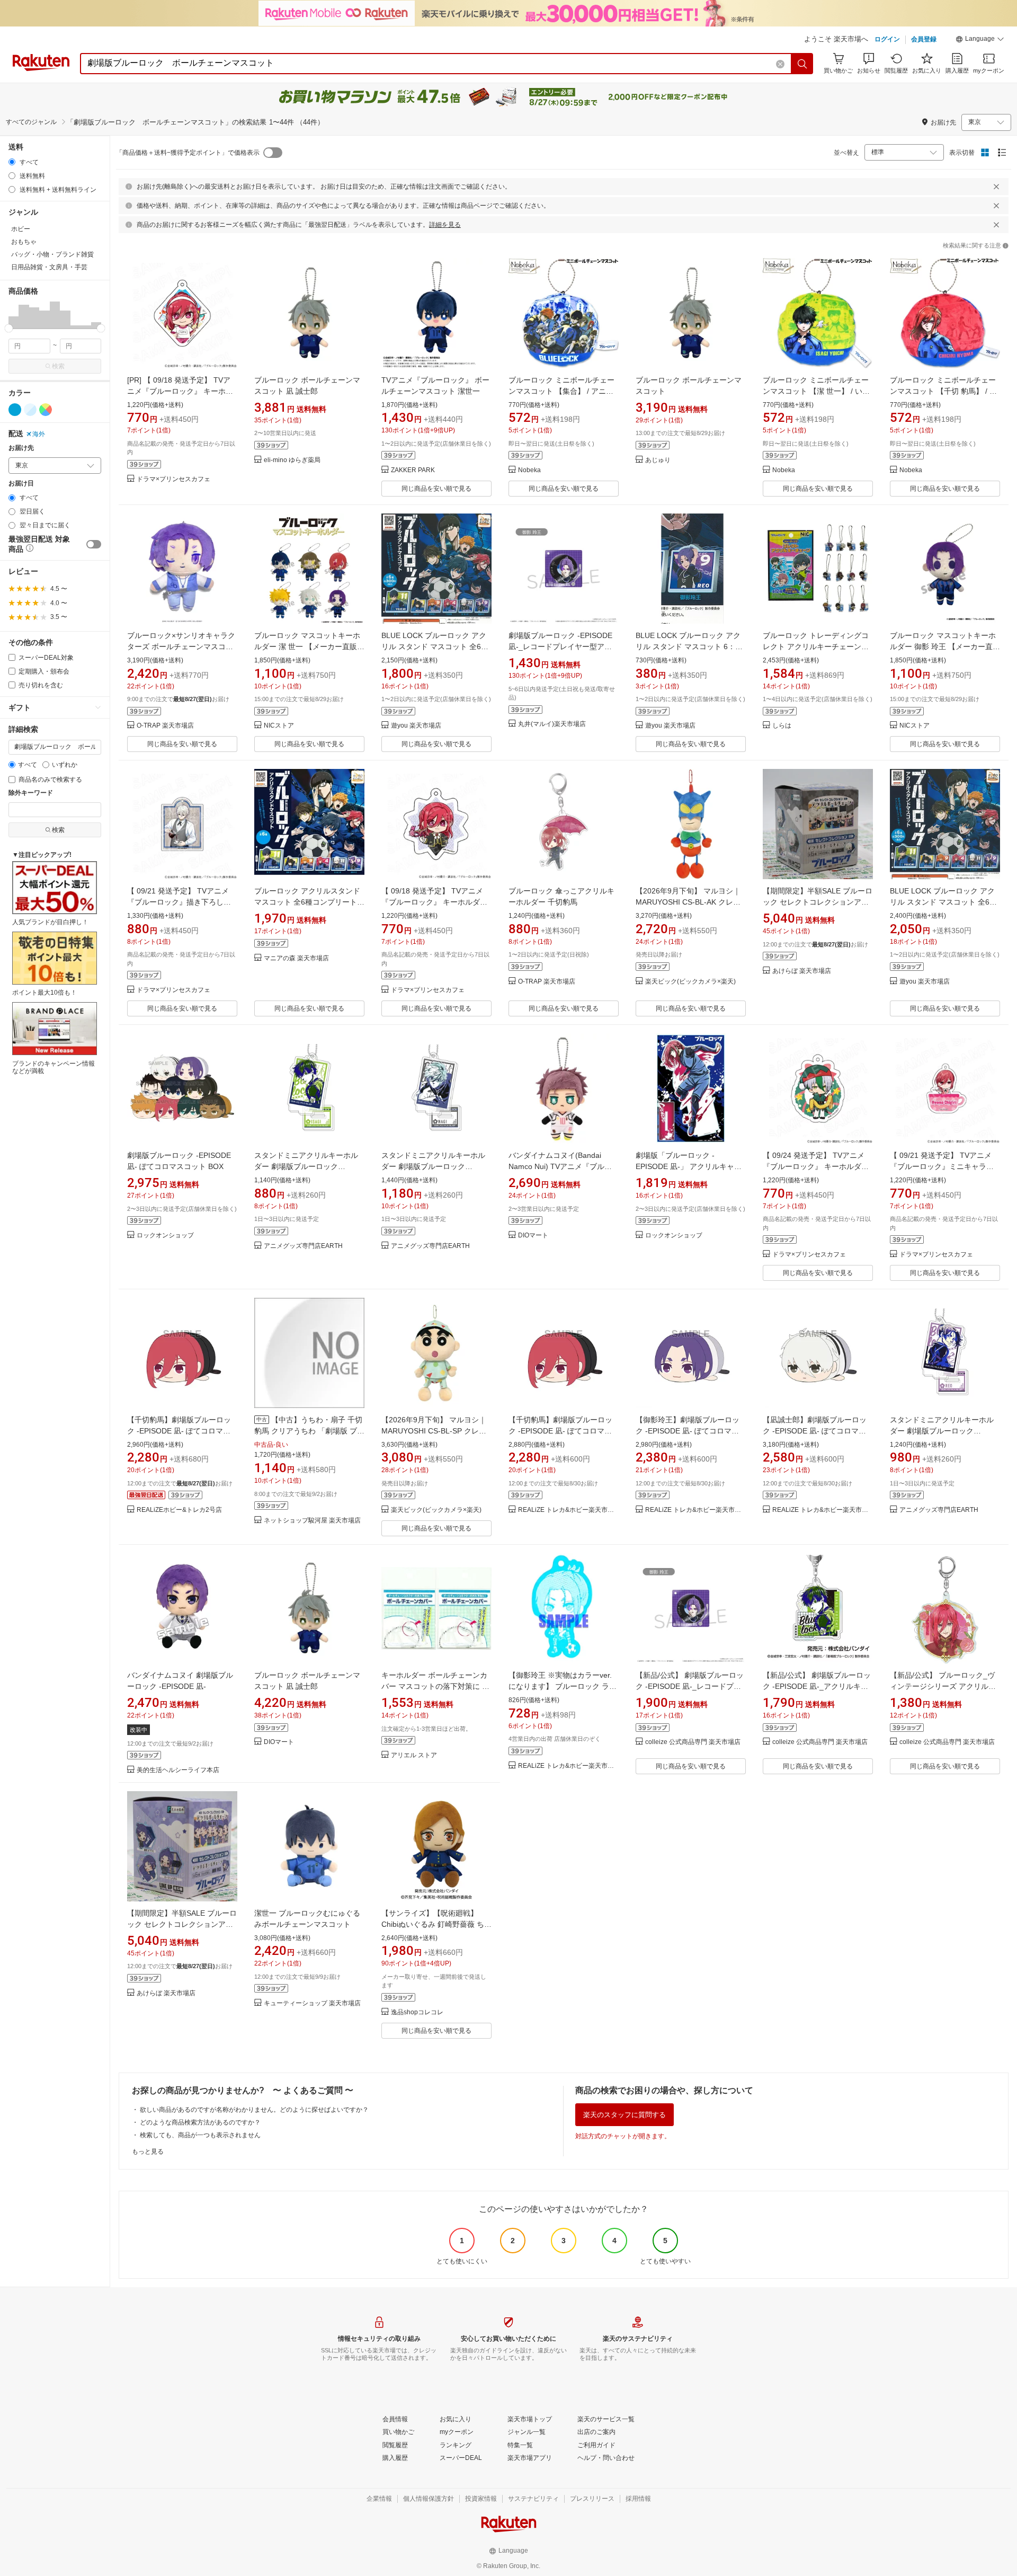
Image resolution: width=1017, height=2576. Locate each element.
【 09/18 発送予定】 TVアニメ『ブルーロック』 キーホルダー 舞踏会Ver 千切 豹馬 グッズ (434, 902)
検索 (58, 366)
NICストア (279, 726)
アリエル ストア (414, 1755)
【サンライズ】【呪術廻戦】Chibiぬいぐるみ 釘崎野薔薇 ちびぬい (436, 1924)
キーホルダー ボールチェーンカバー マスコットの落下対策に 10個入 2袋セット (436, 1686)
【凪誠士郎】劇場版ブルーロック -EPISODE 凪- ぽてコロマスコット (815, 1431)
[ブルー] (15, 410)
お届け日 (21, 484)
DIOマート (533, 1236)
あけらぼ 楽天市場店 (802, 971)
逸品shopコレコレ (417, 2012)
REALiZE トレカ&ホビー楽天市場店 (568, 1510)
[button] (980, 40)
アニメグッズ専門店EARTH (303, 1246)
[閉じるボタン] (996, 187)
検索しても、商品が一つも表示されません (200, 2135)
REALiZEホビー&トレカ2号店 (179, 1510)
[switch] (94, 544)
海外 (39, 434)
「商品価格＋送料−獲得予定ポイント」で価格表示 (188, 153)
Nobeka (529, 470)
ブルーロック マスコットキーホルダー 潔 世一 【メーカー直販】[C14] (309, 647)
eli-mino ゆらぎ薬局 (292, 460)
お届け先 (21, 448)
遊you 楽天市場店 (416, 726)
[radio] (12, 162)
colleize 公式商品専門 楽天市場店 (693, 1742)
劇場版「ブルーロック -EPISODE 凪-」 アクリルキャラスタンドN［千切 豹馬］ (689, 1166)
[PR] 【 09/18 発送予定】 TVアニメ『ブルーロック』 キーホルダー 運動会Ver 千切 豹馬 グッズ (181, 391)
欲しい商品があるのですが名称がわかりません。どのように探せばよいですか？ (254, 2110)
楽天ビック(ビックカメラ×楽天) (690, 982)
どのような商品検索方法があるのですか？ (200, 2122)
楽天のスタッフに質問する (625, 2115)
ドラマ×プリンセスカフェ (173, 479)
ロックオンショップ (165, 1236)
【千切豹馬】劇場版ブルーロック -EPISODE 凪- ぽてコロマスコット (179, 1431)
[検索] (802, 64)
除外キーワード (31, 793)
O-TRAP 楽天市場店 (165, 726)
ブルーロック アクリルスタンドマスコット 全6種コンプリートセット (309, 902)
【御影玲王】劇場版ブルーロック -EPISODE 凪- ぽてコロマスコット (688, 1431)
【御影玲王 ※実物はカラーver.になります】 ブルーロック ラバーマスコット (563, 1686)
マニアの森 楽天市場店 (296, 958)
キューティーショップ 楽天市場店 (312, 2003)
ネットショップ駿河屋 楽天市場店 (312, 1521)
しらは (782, 726)
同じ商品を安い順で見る (436, 489)
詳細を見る (445, 225)
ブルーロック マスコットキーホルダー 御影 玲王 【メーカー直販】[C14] (943, 647)
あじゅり (658, 460)
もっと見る (148, 2152)
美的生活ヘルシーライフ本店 (178, 1770)
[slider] (9, 328)
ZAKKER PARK (413, 470)
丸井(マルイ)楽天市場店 (552, 724)
